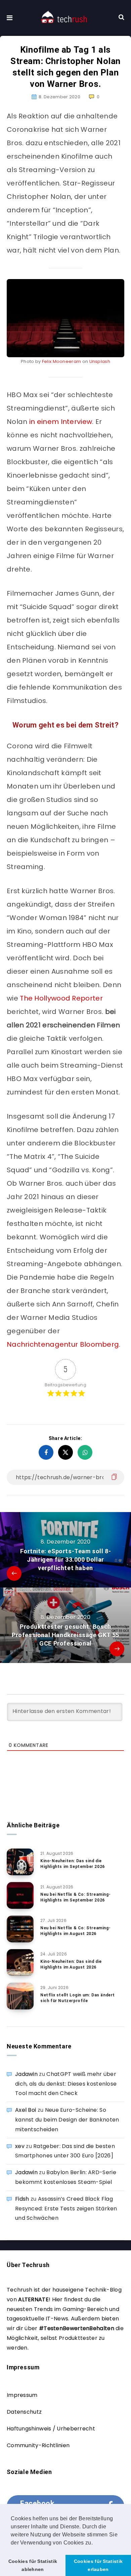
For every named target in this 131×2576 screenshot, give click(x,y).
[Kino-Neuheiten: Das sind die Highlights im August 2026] (20, 1963)
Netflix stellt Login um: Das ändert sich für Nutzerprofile (78, 1998)
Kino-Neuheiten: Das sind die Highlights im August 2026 (71, 1964)
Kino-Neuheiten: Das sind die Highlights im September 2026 (73, 1864)
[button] (95, 2543)
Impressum (22, 2395)
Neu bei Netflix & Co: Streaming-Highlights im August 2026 (75, 1931)
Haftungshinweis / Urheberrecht (51, 2429)
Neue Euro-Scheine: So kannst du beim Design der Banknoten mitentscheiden (67, 2120)
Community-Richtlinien (38, 2445)
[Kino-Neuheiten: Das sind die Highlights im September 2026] (20, 1862)
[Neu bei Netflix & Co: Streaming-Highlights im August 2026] (20, 1929)
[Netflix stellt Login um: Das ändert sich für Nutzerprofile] (20, 1996)
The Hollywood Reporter (61, 998)
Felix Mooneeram (62, 361)
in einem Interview (61, 422)
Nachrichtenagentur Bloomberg (63, 1344)
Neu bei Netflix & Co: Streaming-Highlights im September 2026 (75, 1897)
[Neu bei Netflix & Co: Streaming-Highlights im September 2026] (20, 1895)
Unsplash (100, 361)
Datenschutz (24, 2412)
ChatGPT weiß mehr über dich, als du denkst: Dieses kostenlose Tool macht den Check (66, 2084)
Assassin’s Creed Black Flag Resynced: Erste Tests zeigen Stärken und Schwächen (66, 2209)
